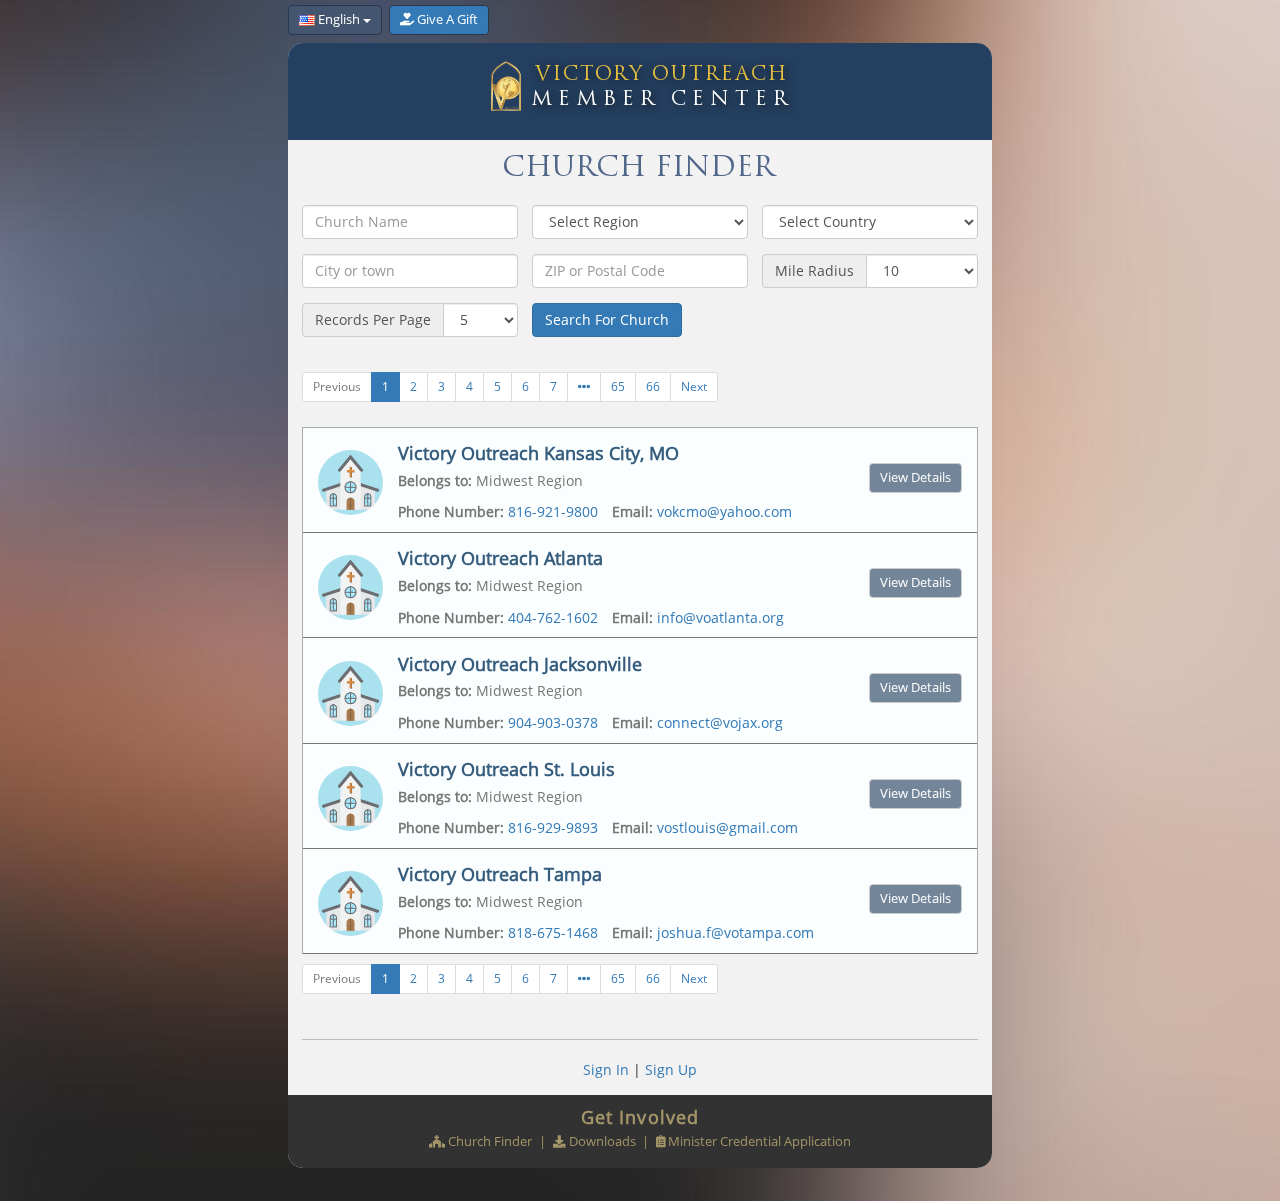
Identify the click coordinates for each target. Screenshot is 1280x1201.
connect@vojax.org (720, 722)
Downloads (602, 1141)
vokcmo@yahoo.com (724, 511)
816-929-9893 (553, 827)
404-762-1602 (553, 617)
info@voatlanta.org (720, 617)
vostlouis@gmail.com (727, 827)
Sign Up (671, 1069)
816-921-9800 (553, 511)
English (339, 19)
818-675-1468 (553, 932)
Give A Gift (447, 19)
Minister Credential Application (759, 1141)
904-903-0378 (553, 722)
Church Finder (490, 1141)
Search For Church (607, 319)
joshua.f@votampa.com (735, 932)
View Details (915, 477)
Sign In (606, 1069)
